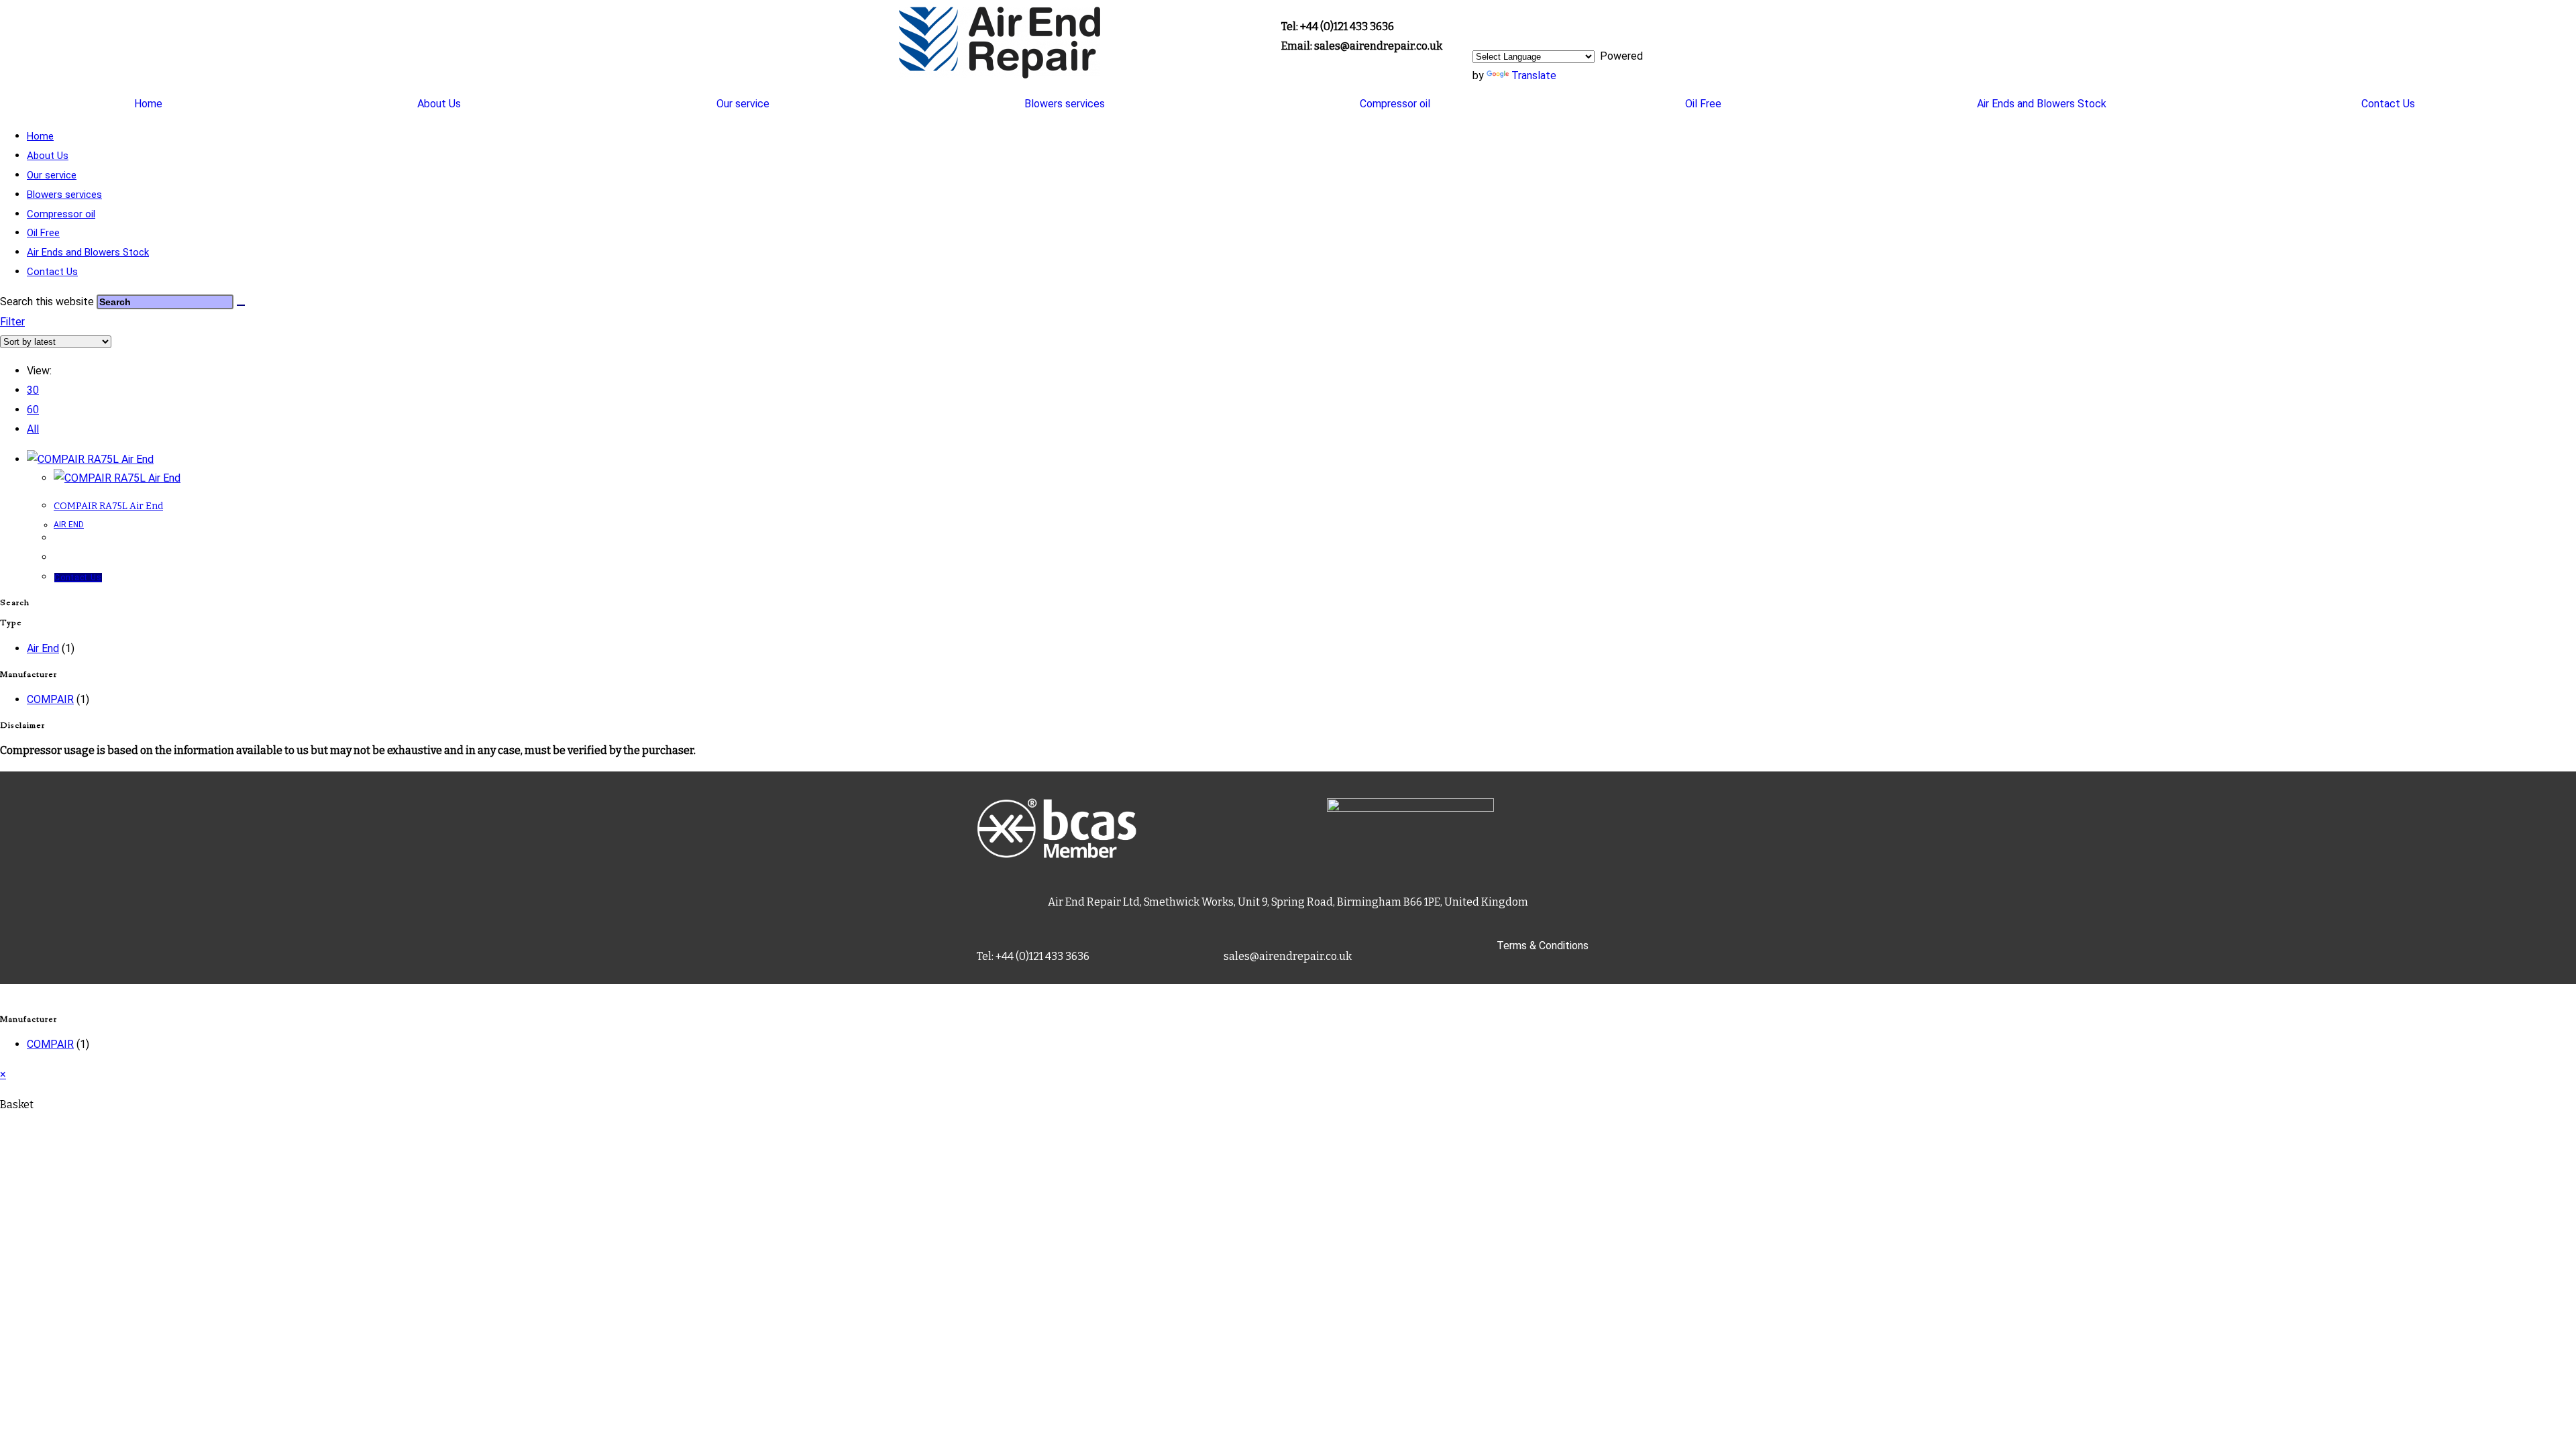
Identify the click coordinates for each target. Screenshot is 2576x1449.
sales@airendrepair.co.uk (1288, 956)
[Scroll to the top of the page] (4, 993)
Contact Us (2388, 104)
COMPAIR (50, 699)
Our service (743, 104)
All (33, 429)
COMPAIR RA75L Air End (108, 506)
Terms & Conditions (1543, 946)
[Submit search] (241, 305)
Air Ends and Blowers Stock (2042, 104)
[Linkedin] (1489, 23)
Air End (43, 648)
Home (148, 104)
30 (33, 390)
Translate (1534, 75)
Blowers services (1065, 104)
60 (33, 410)
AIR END (69, 525)
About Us (439, 104)
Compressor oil (1395, 104)
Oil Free (1703, 104)
